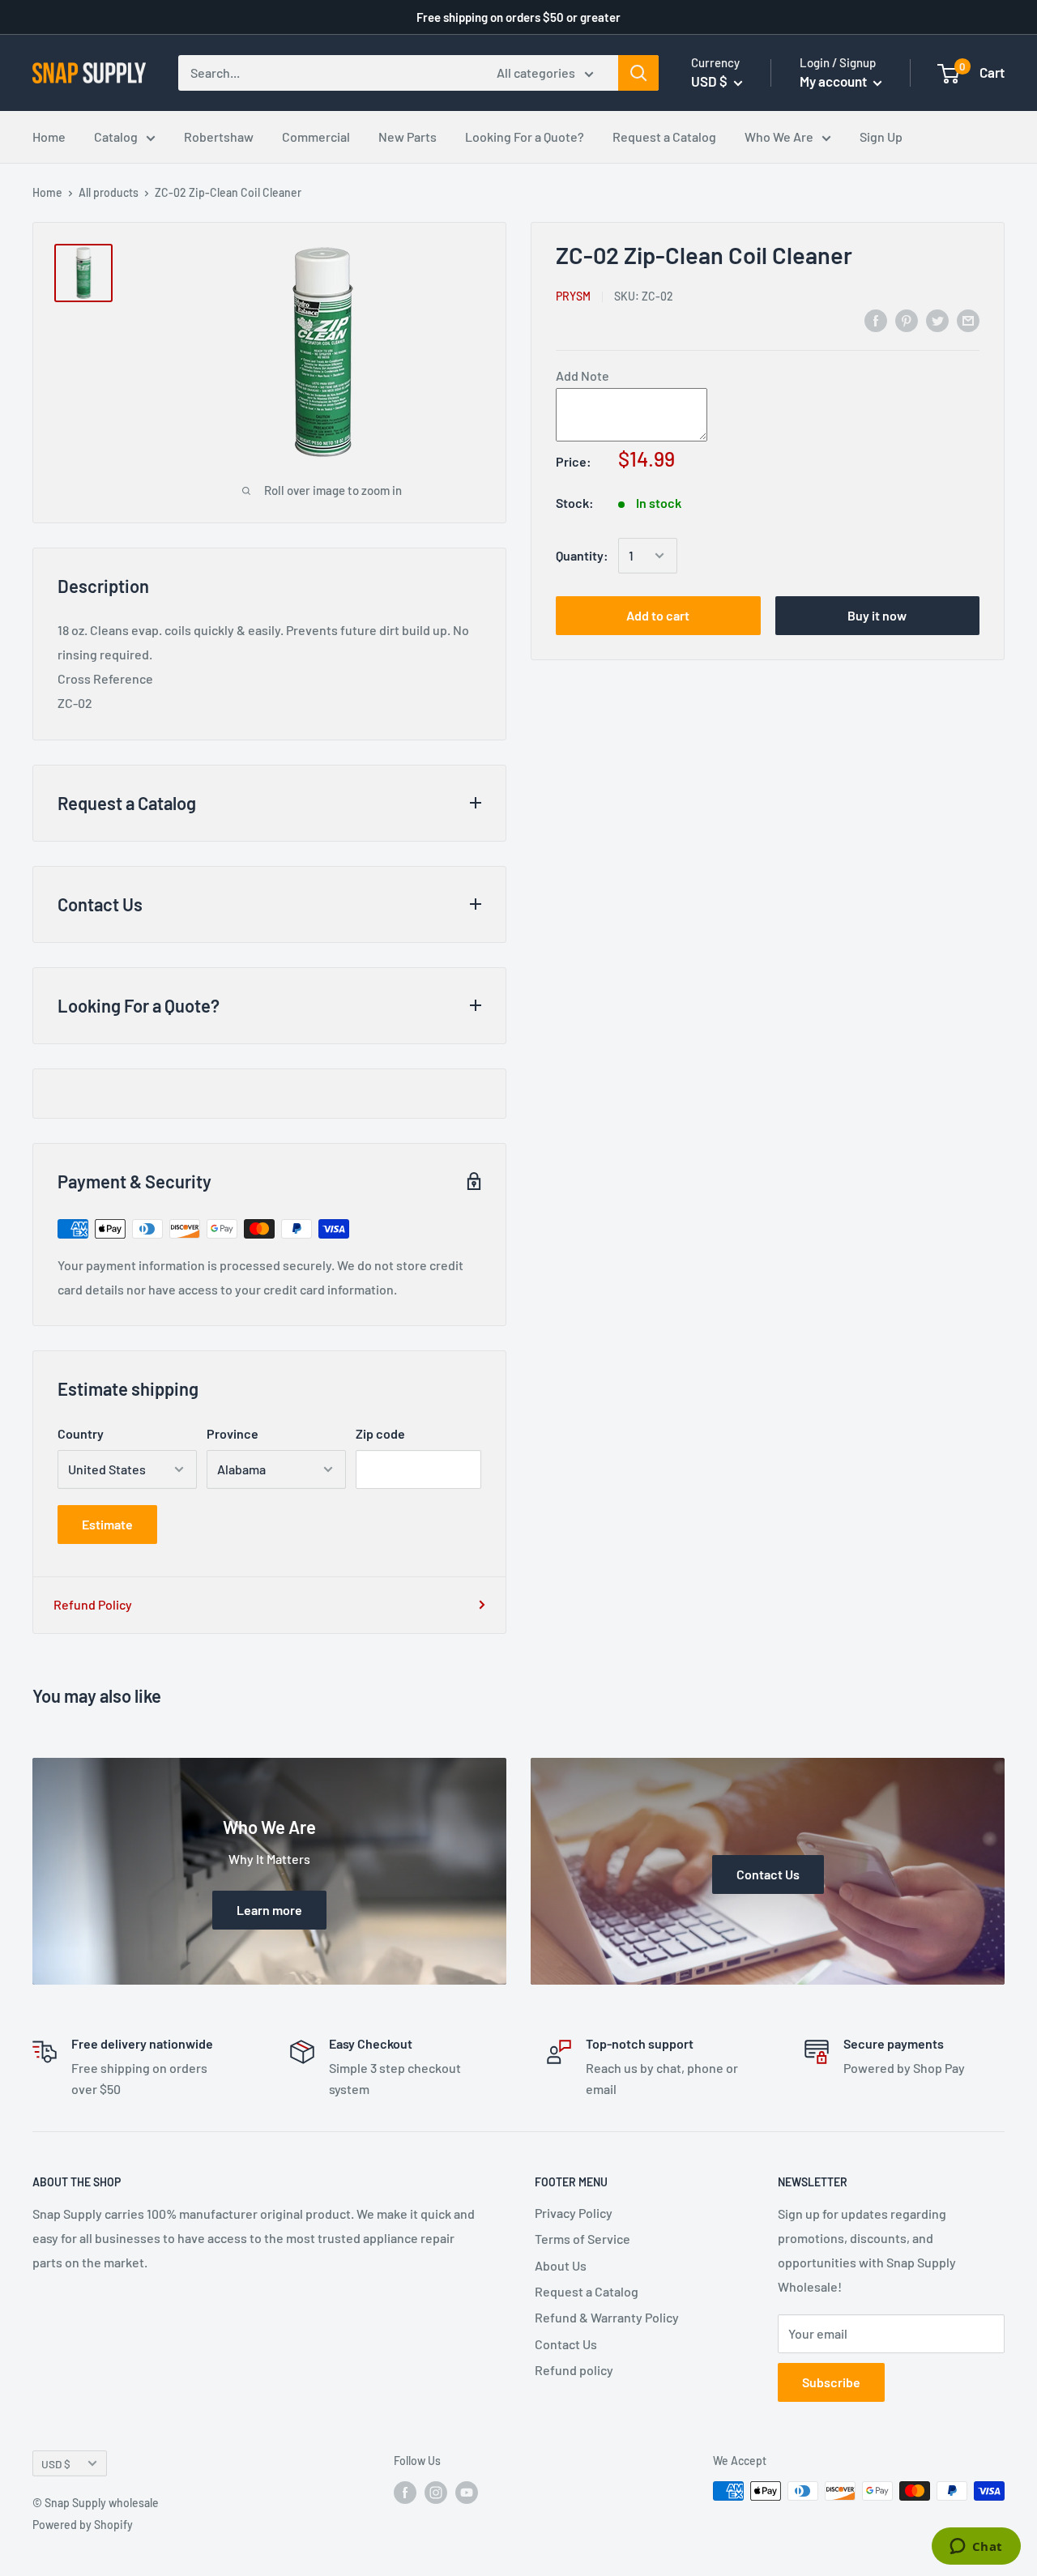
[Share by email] (968, 320)
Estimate (107, 1524)
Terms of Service (583, 2239)
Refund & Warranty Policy (607, 2317)
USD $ (56, 2464)
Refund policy (574, 2370)
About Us (561, 2265)
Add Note (583, 375)
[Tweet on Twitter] (937, 320)
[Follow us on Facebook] (405, 2493)
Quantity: (582, 555)
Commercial (316, 136)
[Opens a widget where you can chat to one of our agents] (976, 2548)
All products (109, 192)
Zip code (380, 1433)
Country (81, 1433)
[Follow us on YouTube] (467, 2493)
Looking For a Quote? (525, 136)
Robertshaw (219, 136)
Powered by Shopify (83, 2525)
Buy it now (877, 615)
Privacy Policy (574, 2213)
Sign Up (881, 136)
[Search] (638, 73)
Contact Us (566, 2344)
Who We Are (779, 136)
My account (834, 81)
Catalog (116, 136)
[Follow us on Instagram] (436, 2493)
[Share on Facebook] (876, 320)
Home (49, 136)
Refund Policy (93, 1604)
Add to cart (658, 615)
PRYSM (573, 295)
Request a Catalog (664, 136)
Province (233, 1433)
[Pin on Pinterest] (907, 320)
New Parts (408, 136)
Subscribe (831, 2382)
